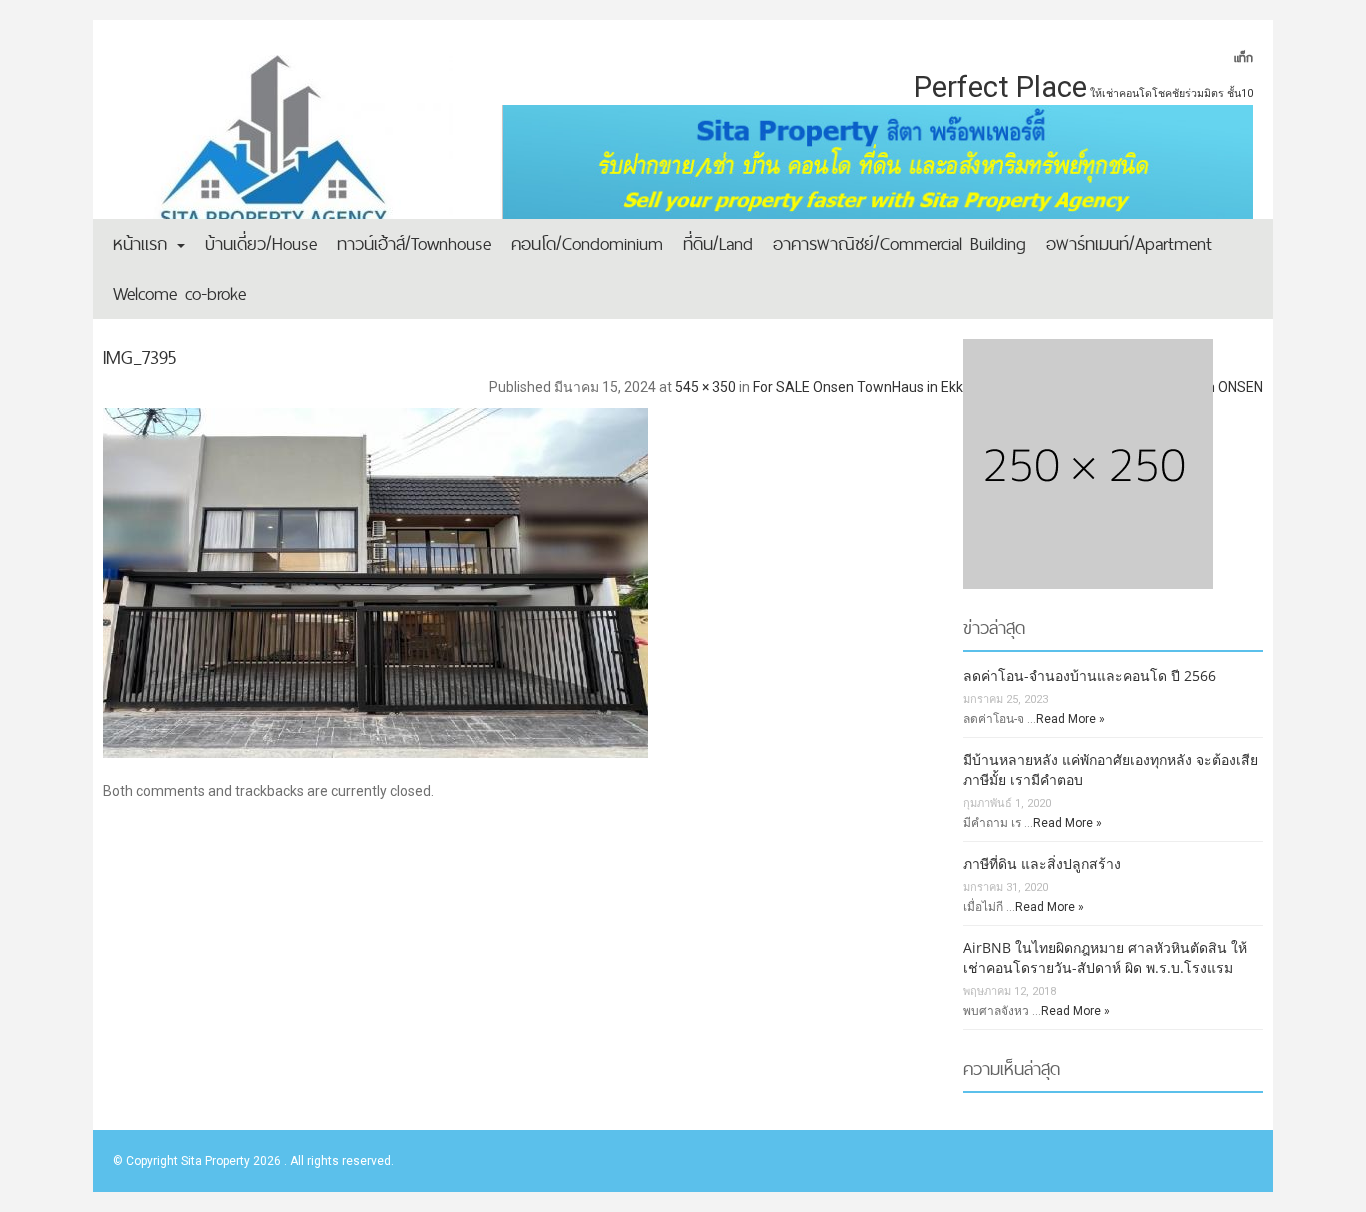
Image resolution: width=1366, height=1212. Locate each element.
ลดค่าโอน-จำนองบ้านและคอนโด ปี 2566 (1089, 675)
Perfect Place (1000, 87)
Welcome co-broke (179, 293)
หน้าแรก (144, 243)
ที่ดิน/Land (718, 243)
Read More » (1070, 719)
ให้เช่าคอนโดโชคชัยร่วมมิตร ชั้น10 (1171, 93)
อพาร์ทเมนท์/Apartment (1129, 243)
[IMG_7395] (683, 575)
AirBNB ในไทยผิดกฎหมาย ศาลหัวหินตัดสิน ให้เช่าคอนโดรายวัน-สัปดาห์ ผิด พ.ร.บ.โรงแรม (1105, 957)
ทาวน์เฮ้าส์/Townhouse (414, 243)
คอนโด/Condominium (587, 243)
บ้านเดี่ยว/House (261, 243)
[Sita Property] (283, 155)
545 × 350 (705, 387)
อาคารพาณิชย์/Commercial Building (899, 243)
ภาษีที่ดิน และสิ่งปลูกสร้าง (1042, 863)
